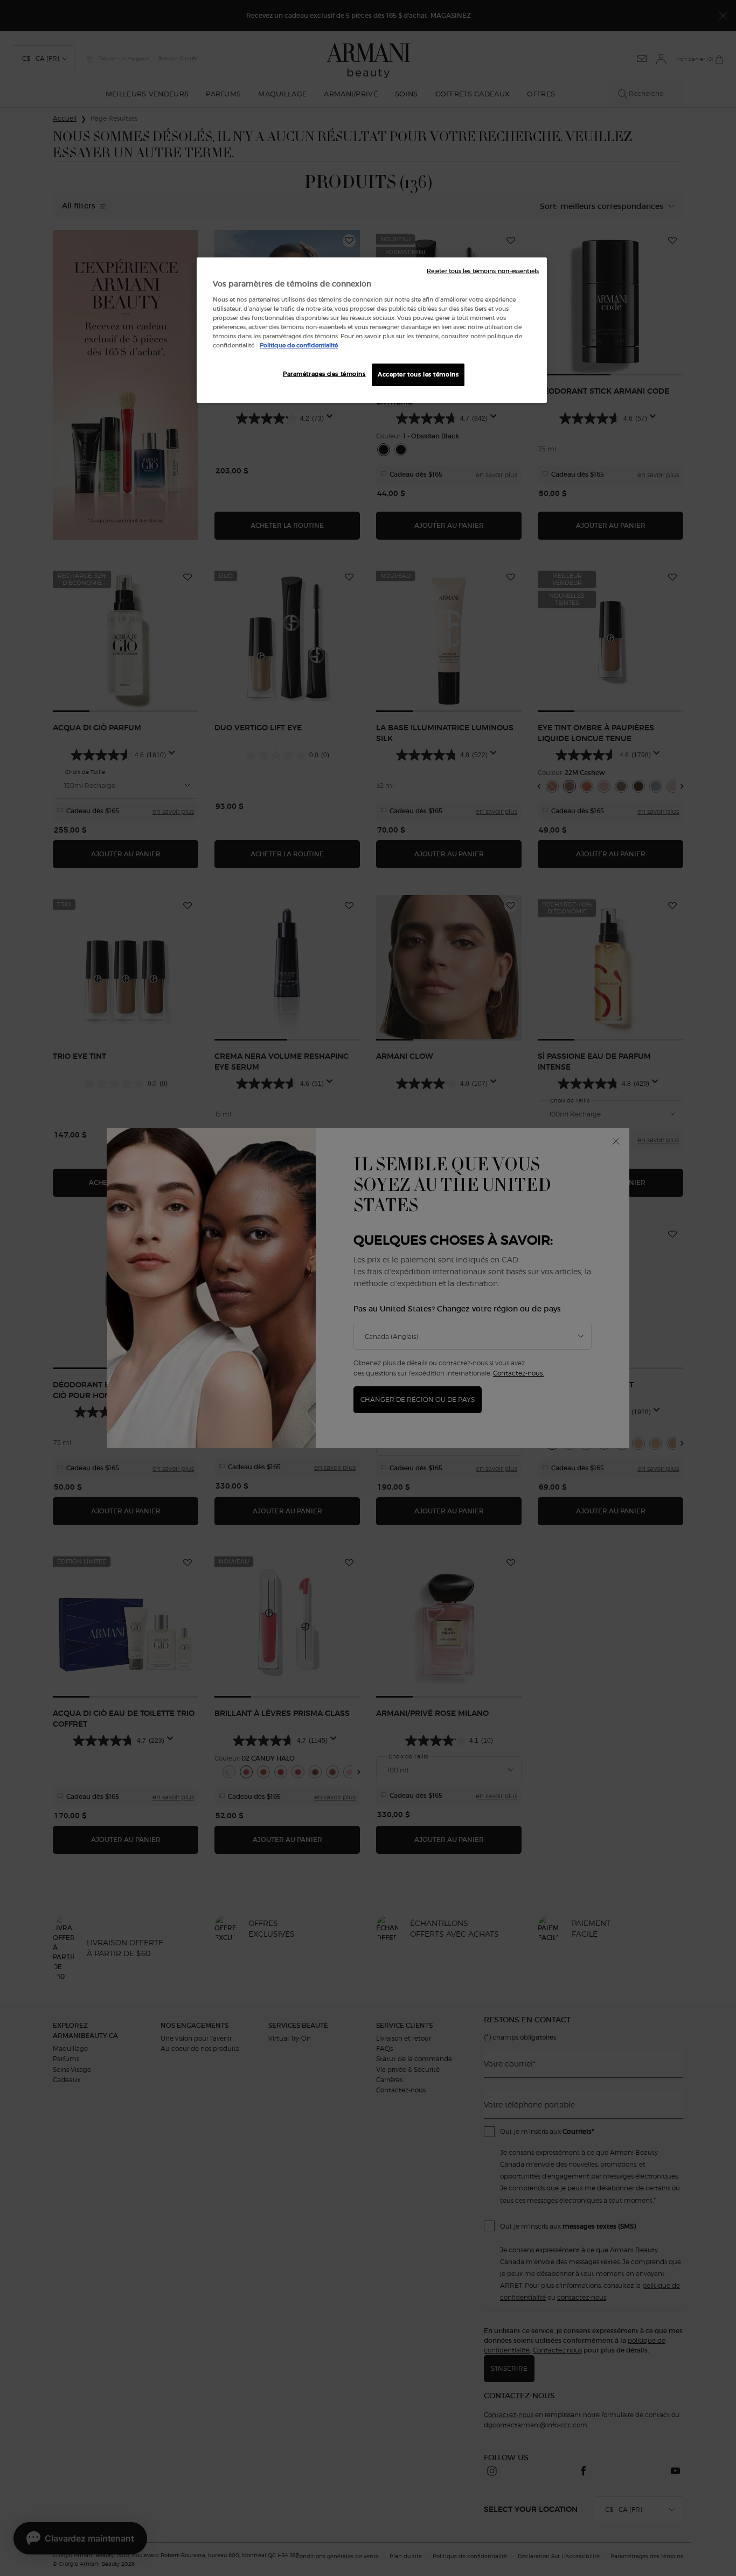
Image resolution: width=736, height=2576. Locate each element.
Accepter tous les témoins (418, 374)
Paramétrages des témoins (324, 374)
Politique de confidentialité (299, 345)
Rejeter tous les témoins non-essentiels (483, 271)
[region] (372, 330)
